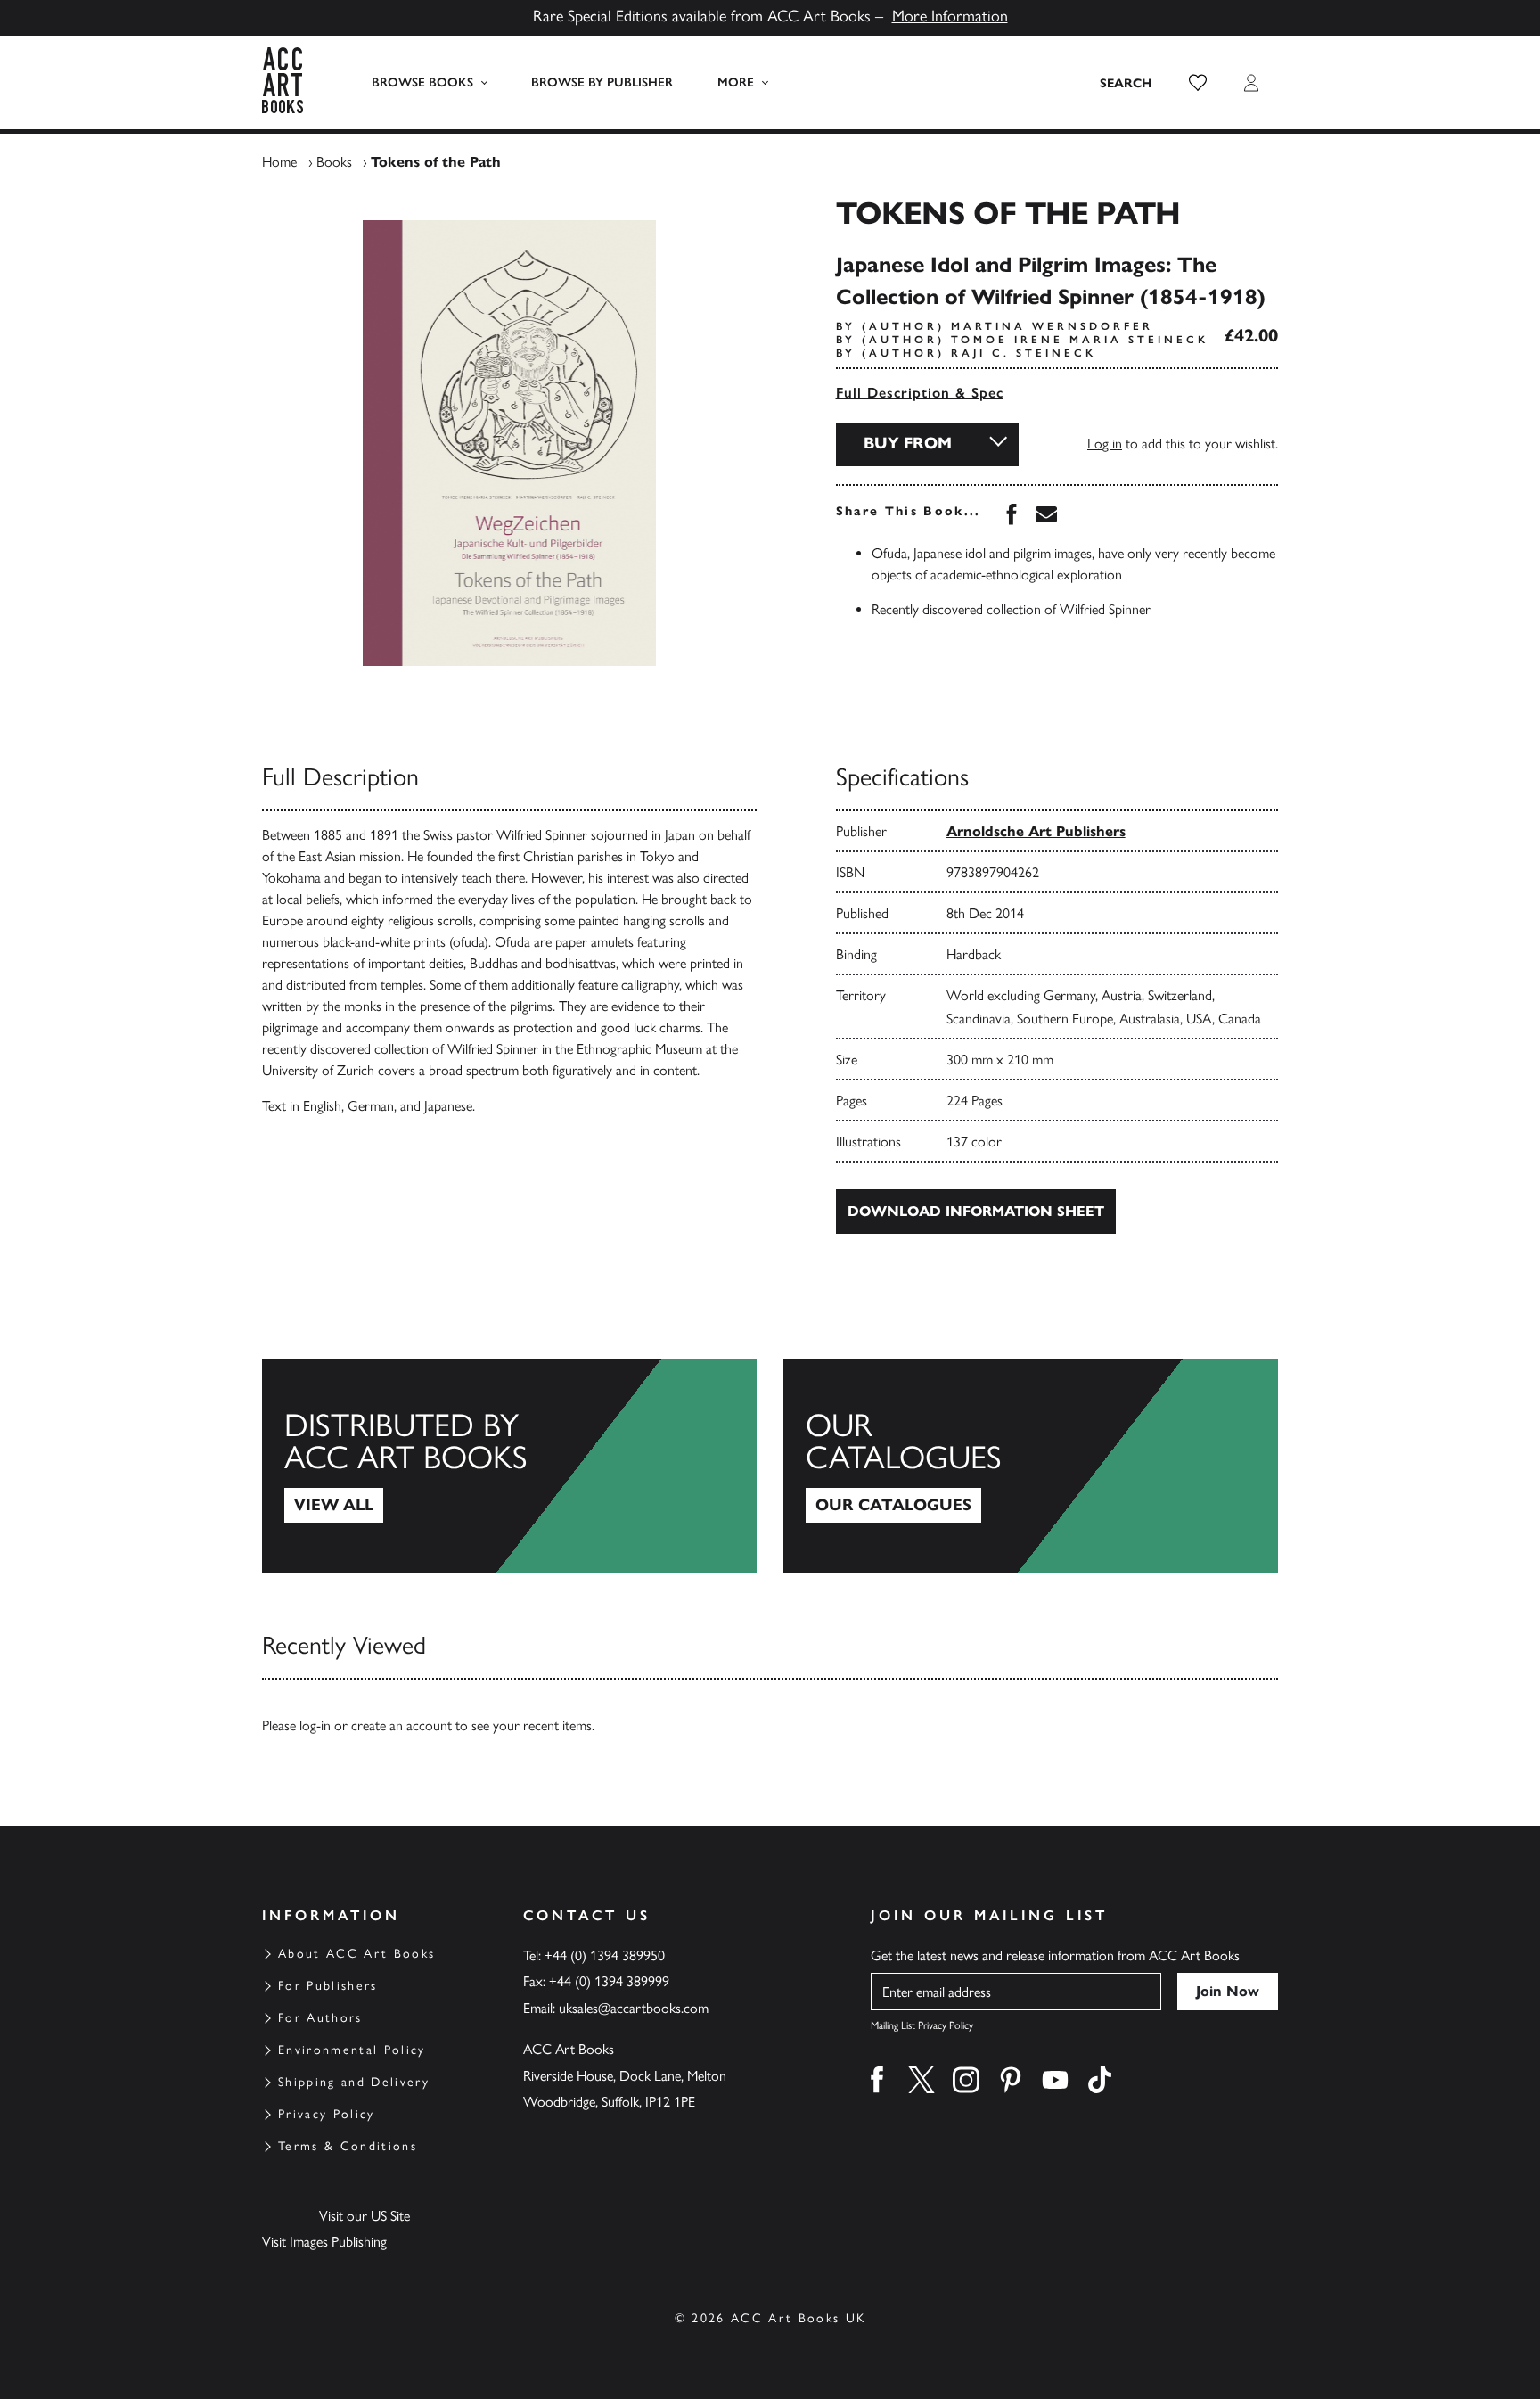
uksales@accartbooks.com (634, 2008)
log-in (315, 1725)
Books (334, 162)
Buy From (908, 443)
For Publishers (328, 1986)
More (736, 82)
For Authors (320, 2018)
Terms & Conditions (348, 2146)
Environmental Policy (352, 2050)
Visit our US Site (365, 2216)
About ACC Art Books (356, 1954)
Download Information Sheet (976, 1211)
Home (279, 162)
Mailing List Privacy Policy (922, 2025)
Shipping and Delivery (354, 2082)
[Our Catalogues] (1031, 1466)
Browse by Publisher (602, 82)
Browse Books (422, 82)
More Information (950, 16)
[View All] (509, 1466)
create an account (401, 1725)
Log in (1105, 444)
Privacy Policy (327, 2114)
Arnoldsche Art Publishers (1036, 831)
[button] (1198, 83)
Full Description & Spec (920, 393)
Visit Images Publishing (324, 2242)
